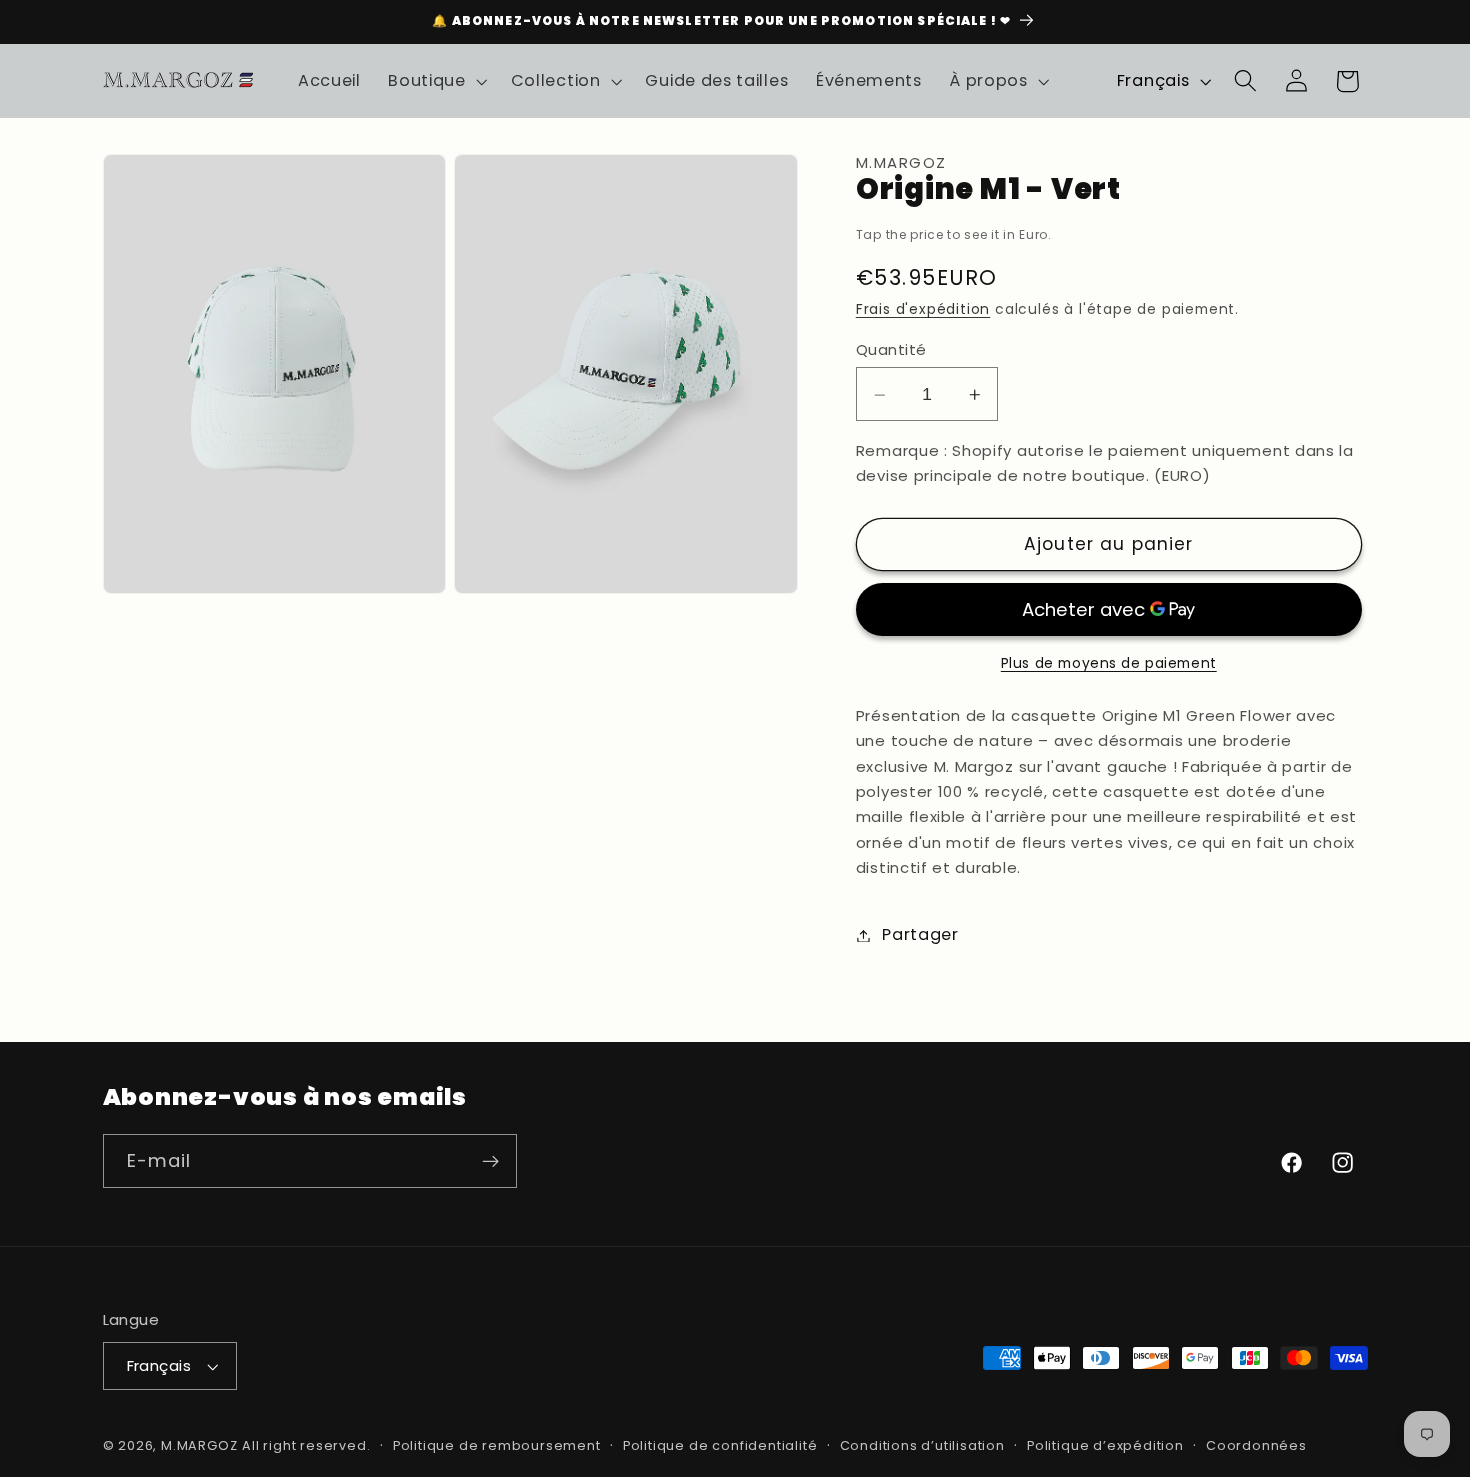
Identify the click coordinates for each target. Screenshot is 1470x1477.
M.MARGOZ (199, 1445)
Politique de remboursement (497, 1445)
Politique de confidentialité (720, 1445)
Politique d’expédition (1105, 1445)
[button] (436, 81)
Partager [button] (920, 935)
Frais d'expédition (923, 310)
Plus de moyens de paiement (1109, 664)
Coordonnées (1256, 1445)
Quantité (891, 349)
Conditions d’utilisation (922, 1445)
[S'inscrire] (490, 1162)
